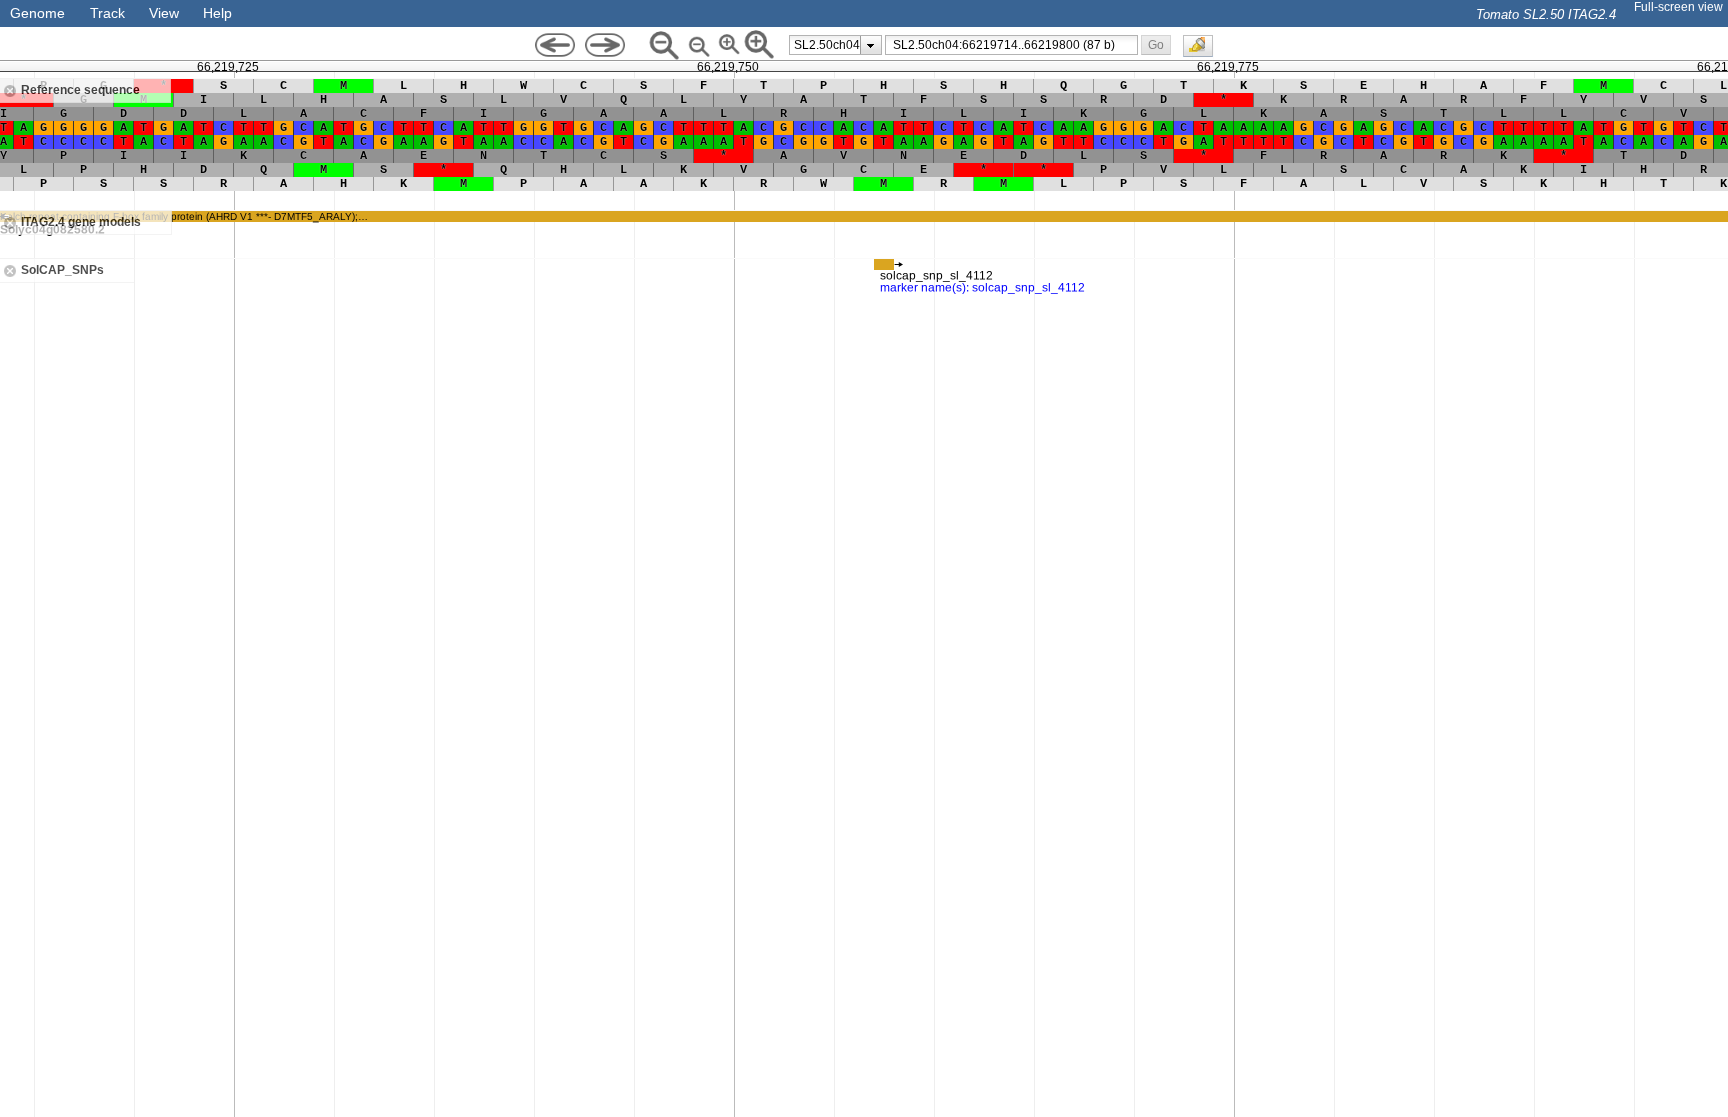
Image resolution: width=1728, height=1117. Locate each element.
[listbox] (835, 45)
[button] (1155, 44)
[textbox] (1015, 45)
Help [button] (217, 13)
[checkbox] (1203, 51)
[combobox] (1012, 45)
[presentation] (870, 45)
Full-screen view (1678, 7)
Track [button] (107, 13)
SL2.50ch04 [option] (827, 45)
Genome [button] (37, 13)
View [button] (164, 13)
